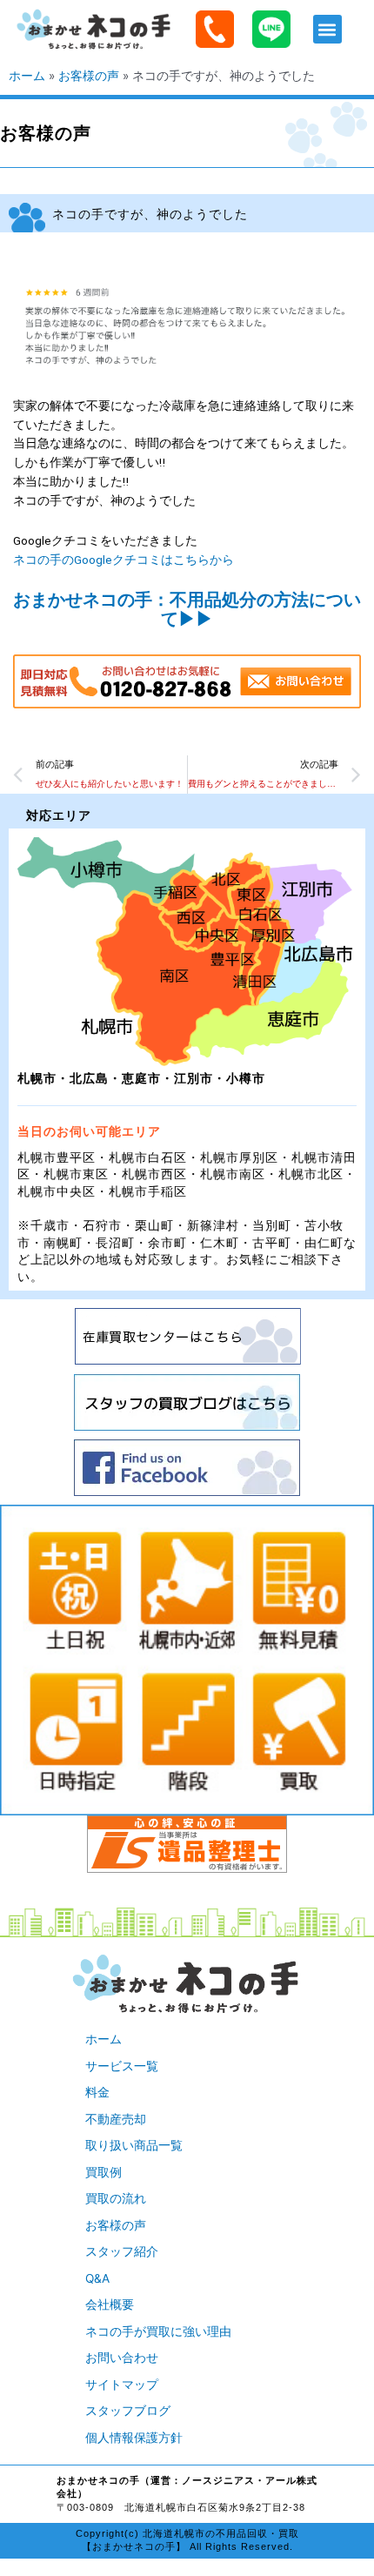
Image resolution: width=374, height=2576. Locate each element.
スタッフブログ (128, 2411)
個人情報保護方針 (134, 2438)
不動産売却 (116, 2119)
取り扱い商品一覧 (134, 2145)
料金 (97, 2092)
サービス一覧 (122, 2066)
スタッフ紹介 (122, 2251)
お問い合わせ (122, 2358)
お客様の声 (89, 76)
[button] (327, 29)
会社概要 (110, 2304)
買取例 (104, 2172)
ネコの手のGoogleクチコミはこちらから (124, 560)
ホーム (27, 76)
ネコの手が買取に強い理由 (158, 2331)
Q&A (97, 2278)
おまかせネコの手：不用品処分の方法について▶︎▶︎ (187, 609)
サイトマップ (122, 2385)
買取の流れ (116, 2198)
